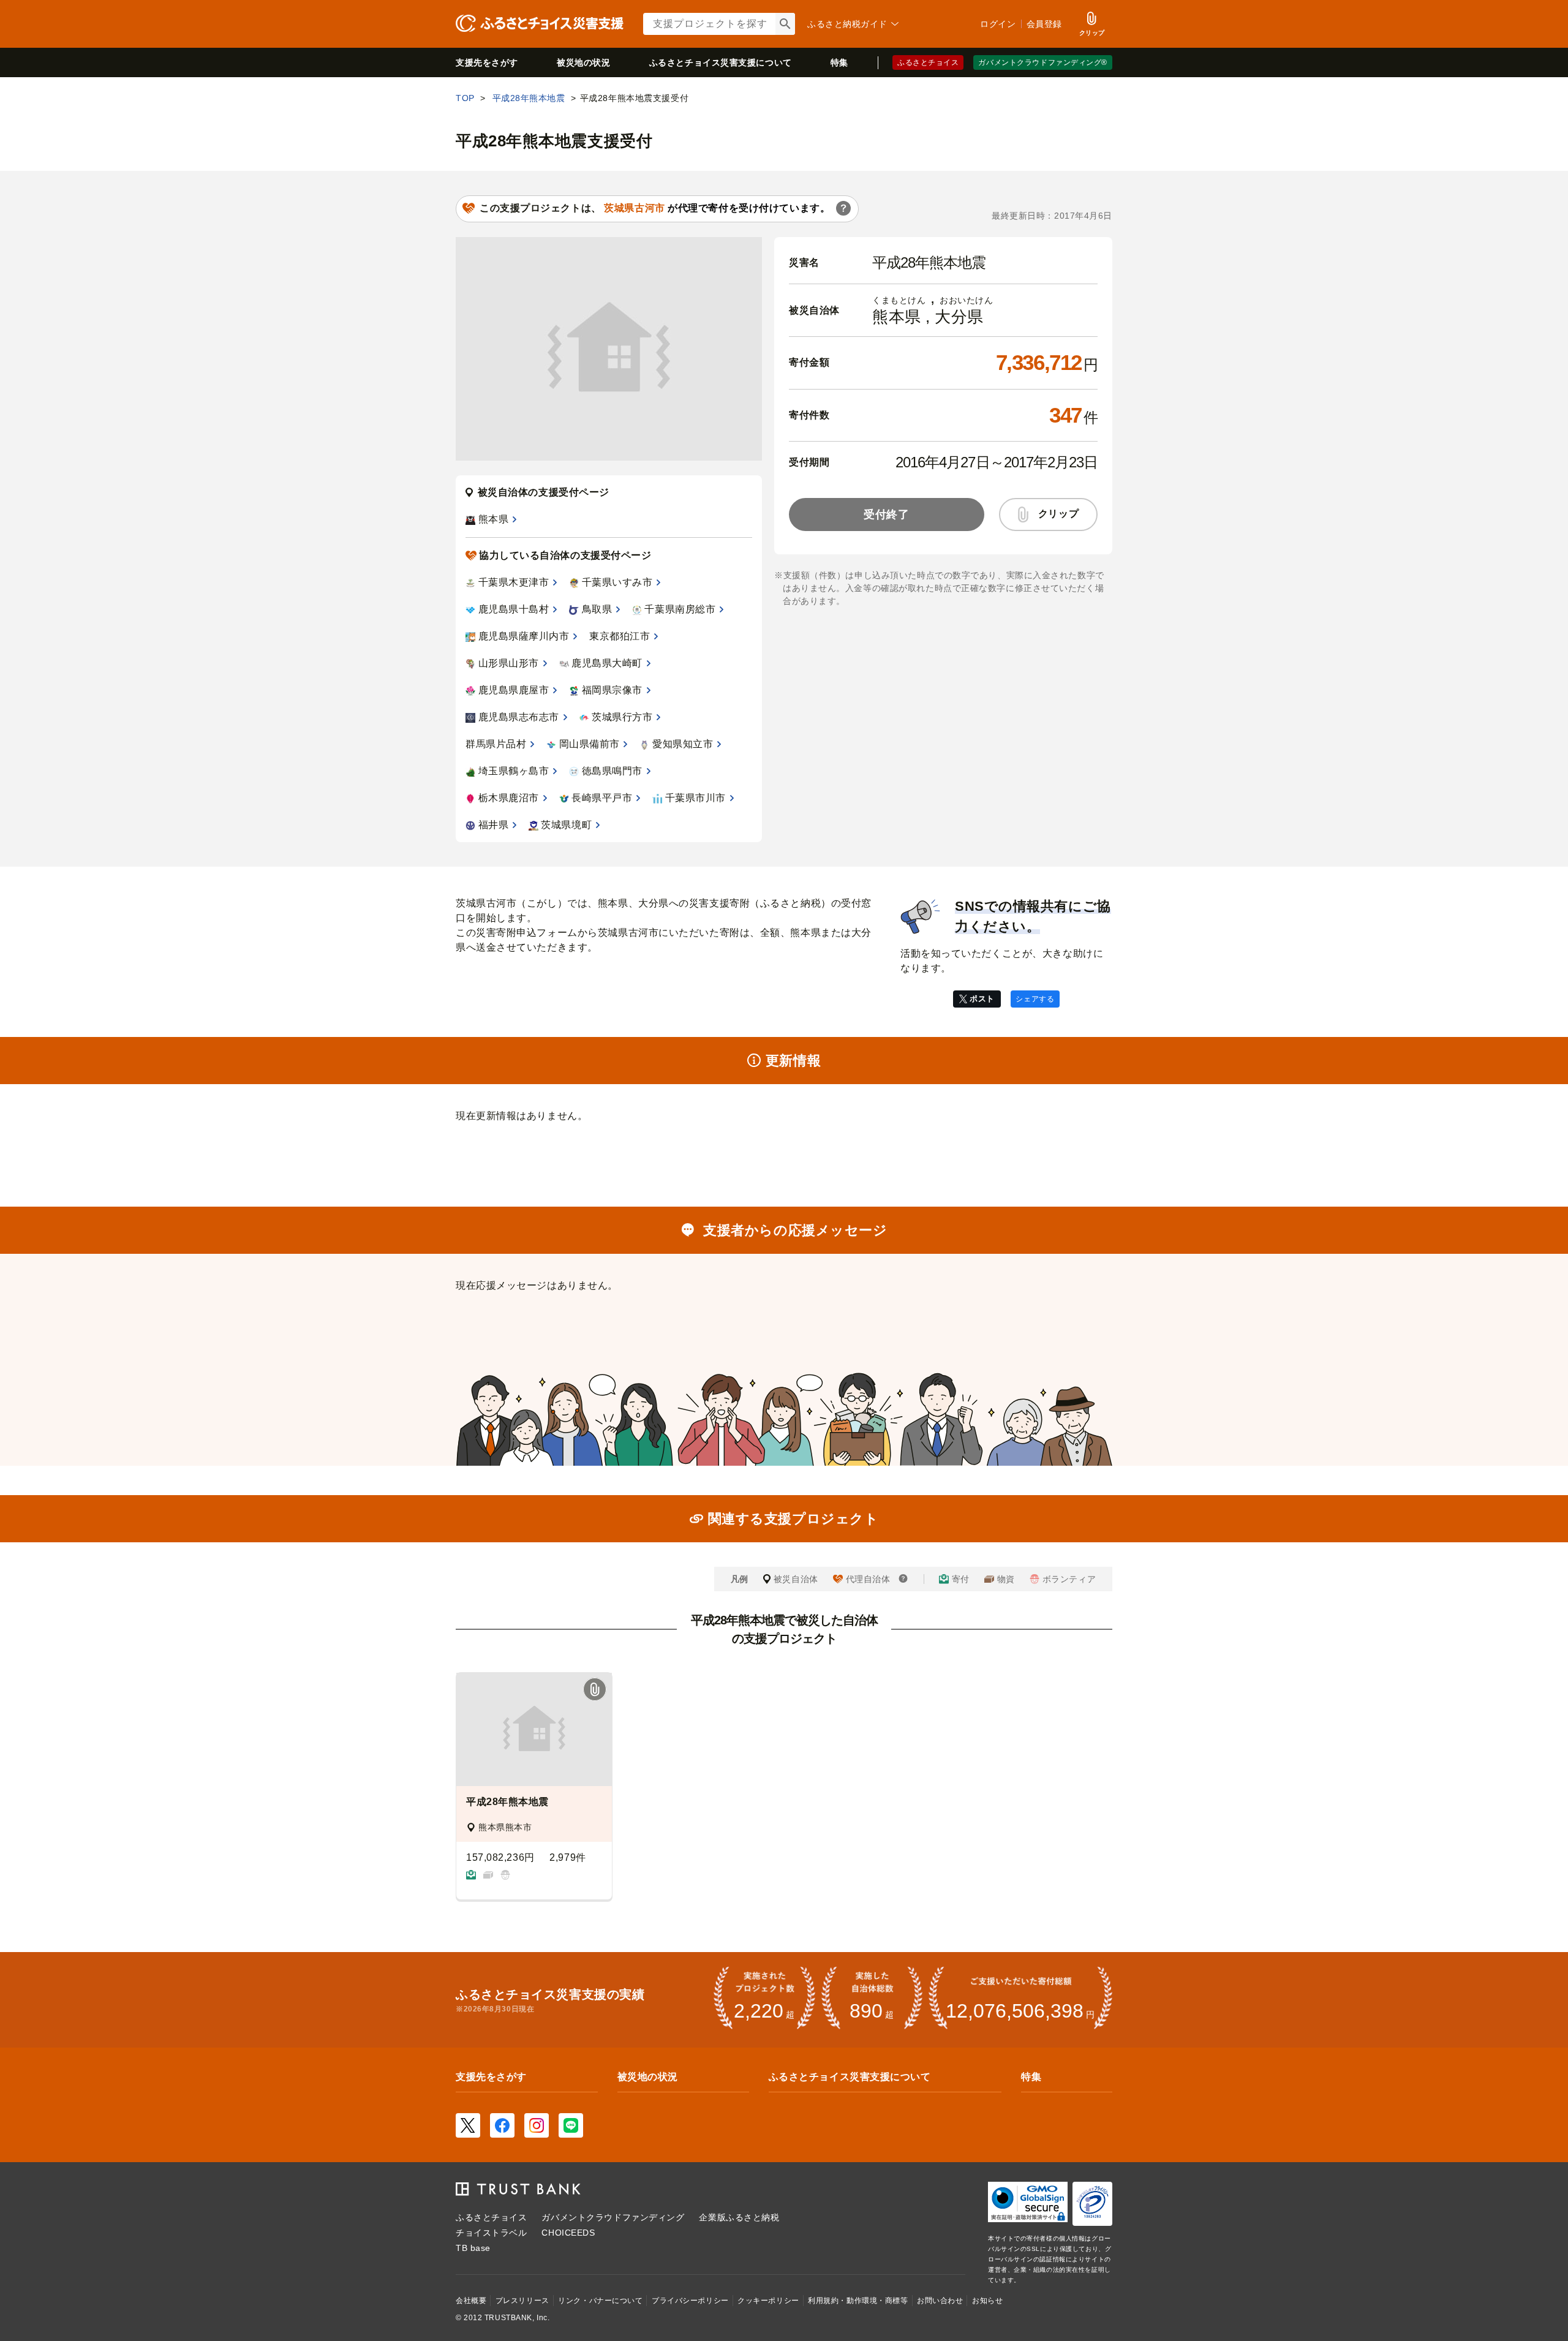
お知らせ (987, 2301)
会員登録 (1044, 24)
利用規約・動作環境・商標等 (858, 2301)
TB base (473, 2248)
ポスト (982, 999)
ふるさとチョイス (928, 62)
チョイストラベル (491, 2233)
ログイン (998, 24)
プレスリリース (522, 2301)
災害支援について (721, 62)
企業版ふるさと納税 (739, 2217)
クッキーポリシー (768, 2301)
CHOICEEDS (568, 2233)
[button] (595, 1690)
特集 (839, 62)
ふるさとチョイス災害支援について (850, 2077)
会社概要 (471, 2301)
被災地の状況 (583, 62)
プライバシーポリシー (690, 2301)
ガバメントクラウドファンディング (613, 2217)
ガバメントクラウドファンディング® (1043, 62)
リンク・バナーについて (600, 2301)
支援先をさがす (487, 62)
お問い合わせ (940, 2301)
